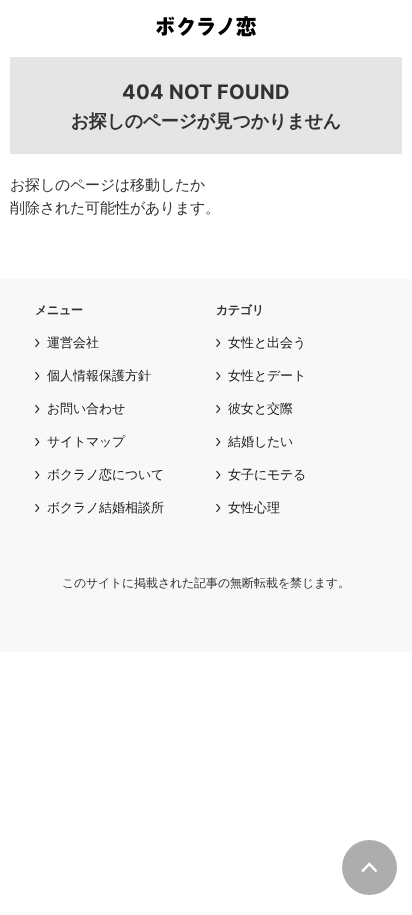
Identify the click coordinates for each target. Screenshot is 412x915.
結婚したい (260, 441)
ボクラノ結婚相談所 (105, 507)
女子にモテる (267, 474)
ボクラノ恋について (105, 474)
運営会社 (73, 342)
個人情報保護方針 (99, 375)
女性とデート (267, 375)
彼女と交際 (260, 408)
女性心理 (254, 507)
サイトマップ (86, 441)
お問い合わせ (86, 408)
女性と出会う (267, 342)
